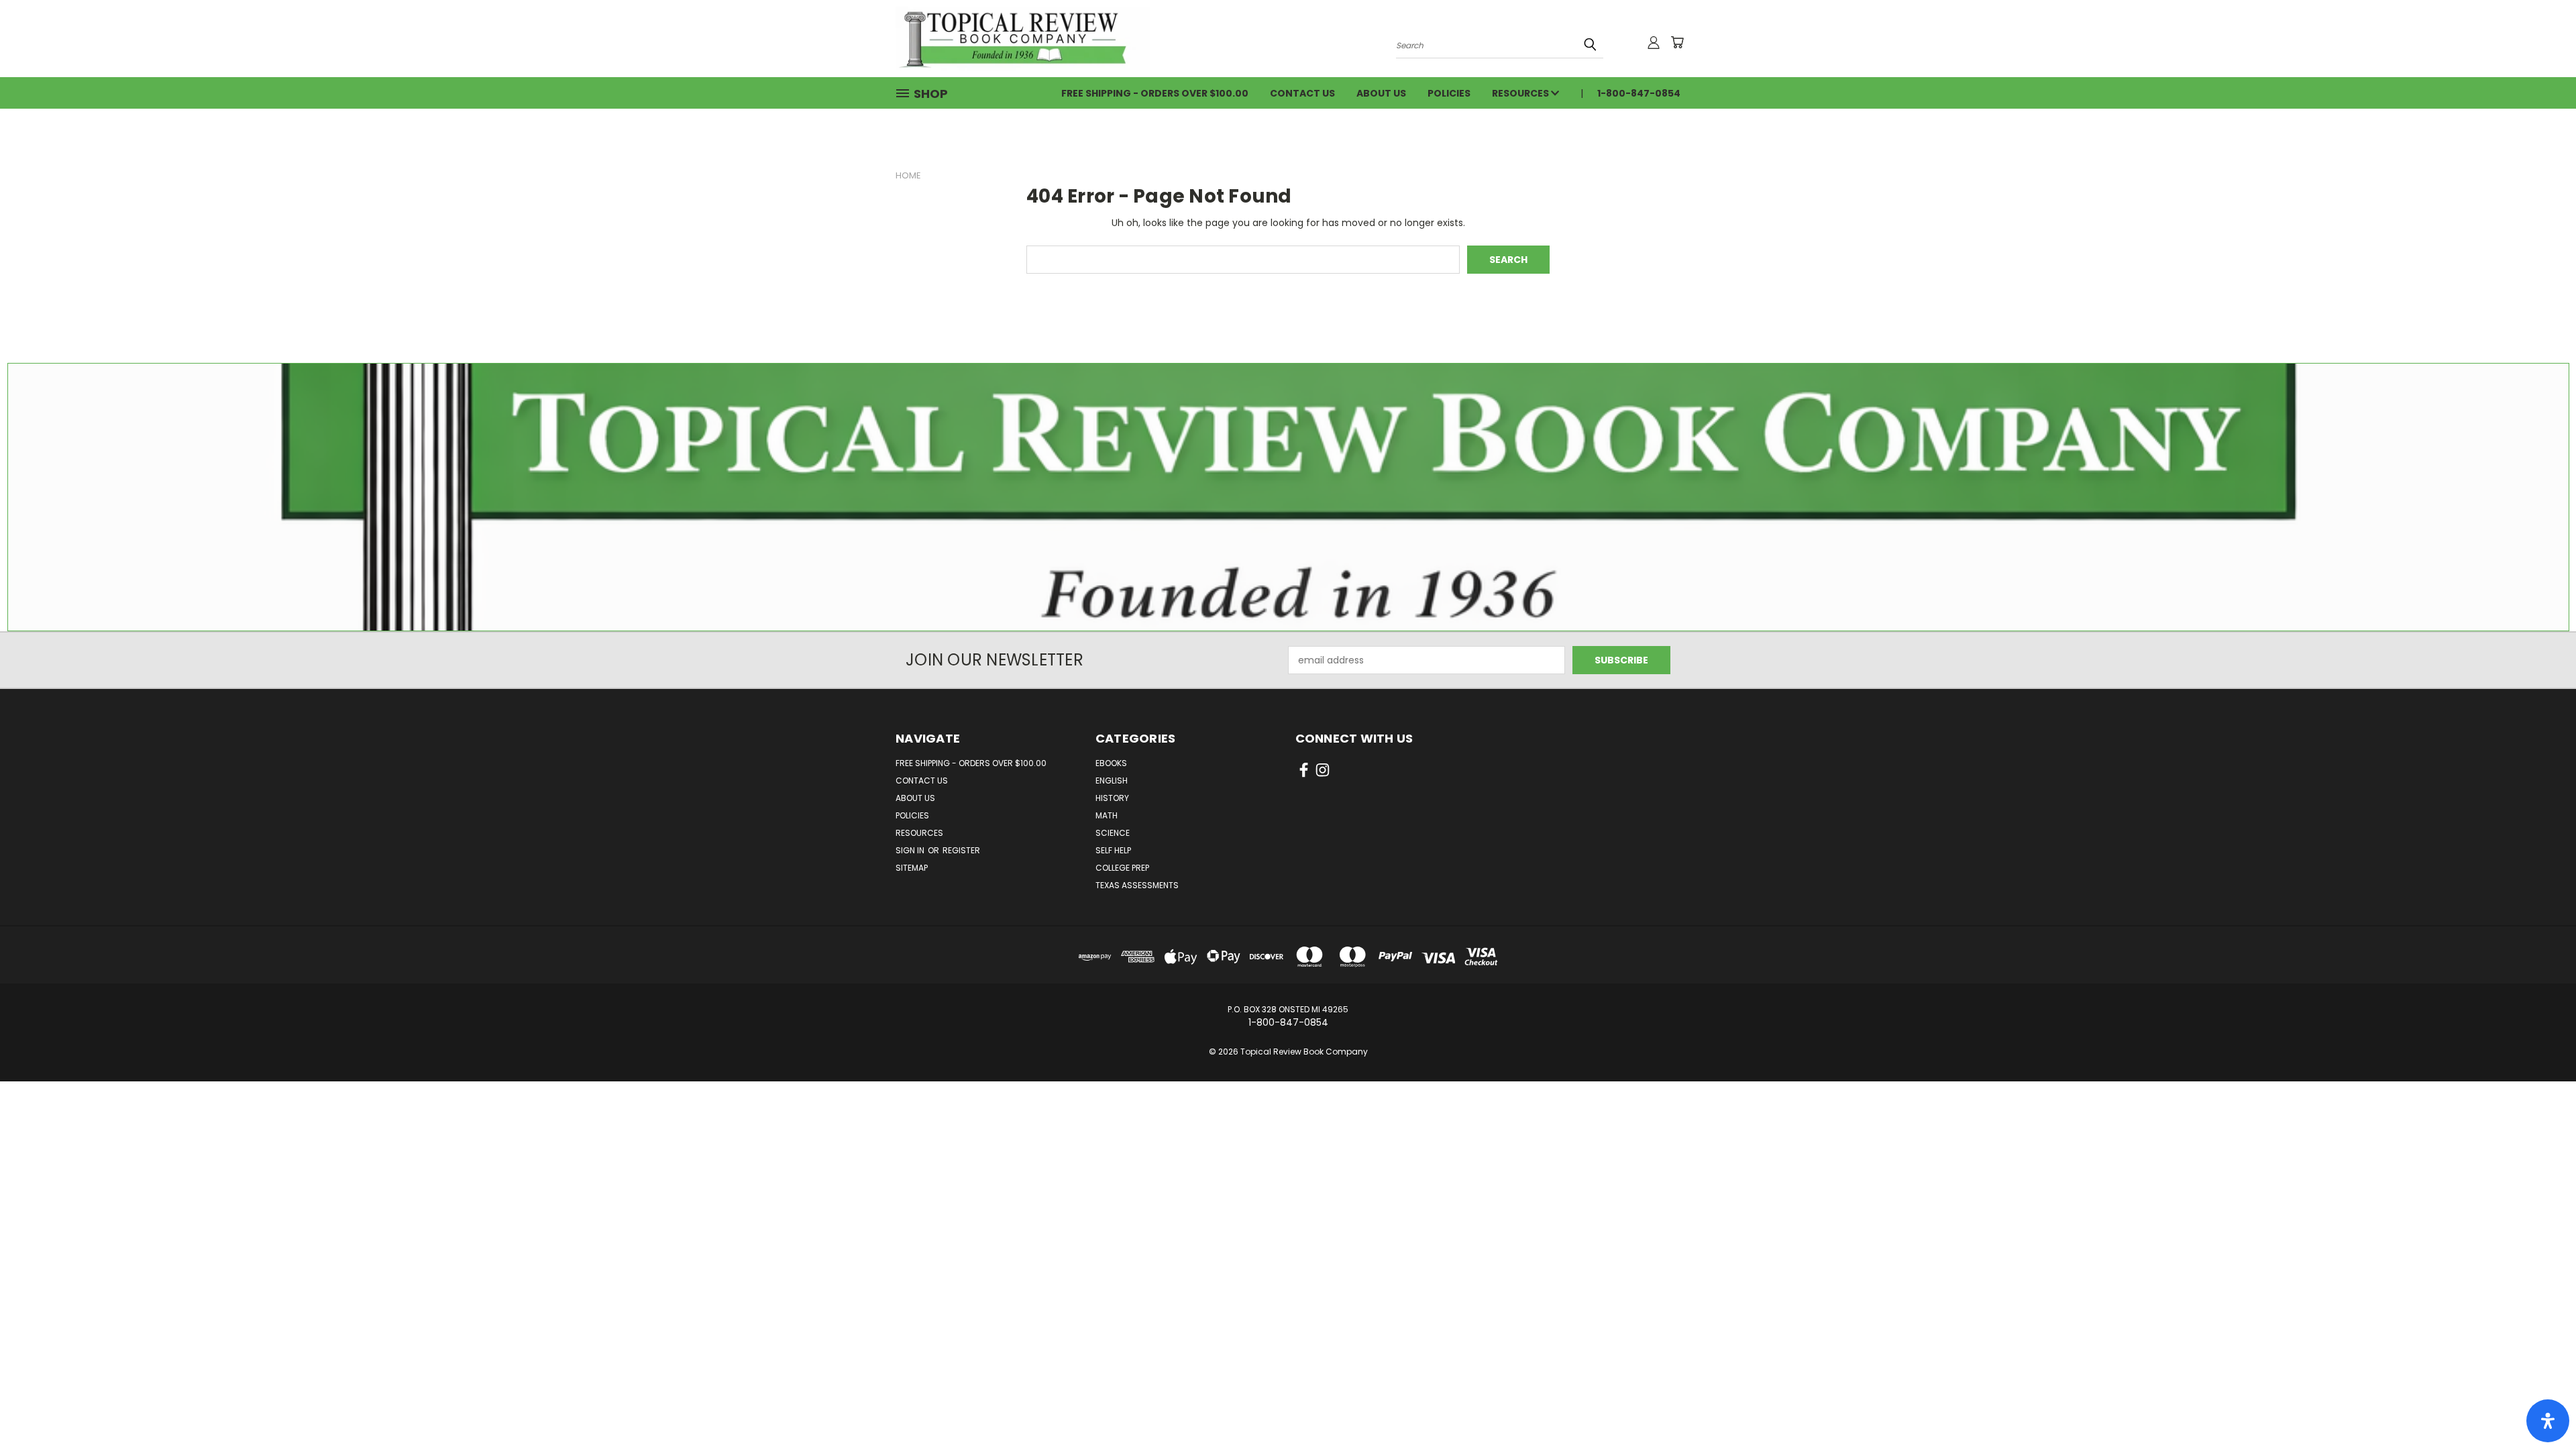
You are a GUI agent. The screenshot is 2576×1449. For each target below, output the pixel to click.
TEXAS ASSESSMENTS (1137, 885)
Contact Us (1302, 93)
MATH (1107, 815)
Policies (1449, 93)
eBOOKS (1111, 763)
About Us (1381, 93)
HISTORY (1112, 798)
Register (961, 850)
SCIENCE (1113, 833)
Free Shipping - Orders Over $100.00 (1155, 93)
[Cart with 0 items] (1677, 42)
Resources (1521, 93)
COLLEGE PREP (1122, 868)
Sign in (911, 850)
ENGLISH (1112, 781)
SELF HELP (1113, 850)
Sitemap (912, 868)
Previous (2541, 1407)
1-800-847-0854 (1639, 93)
